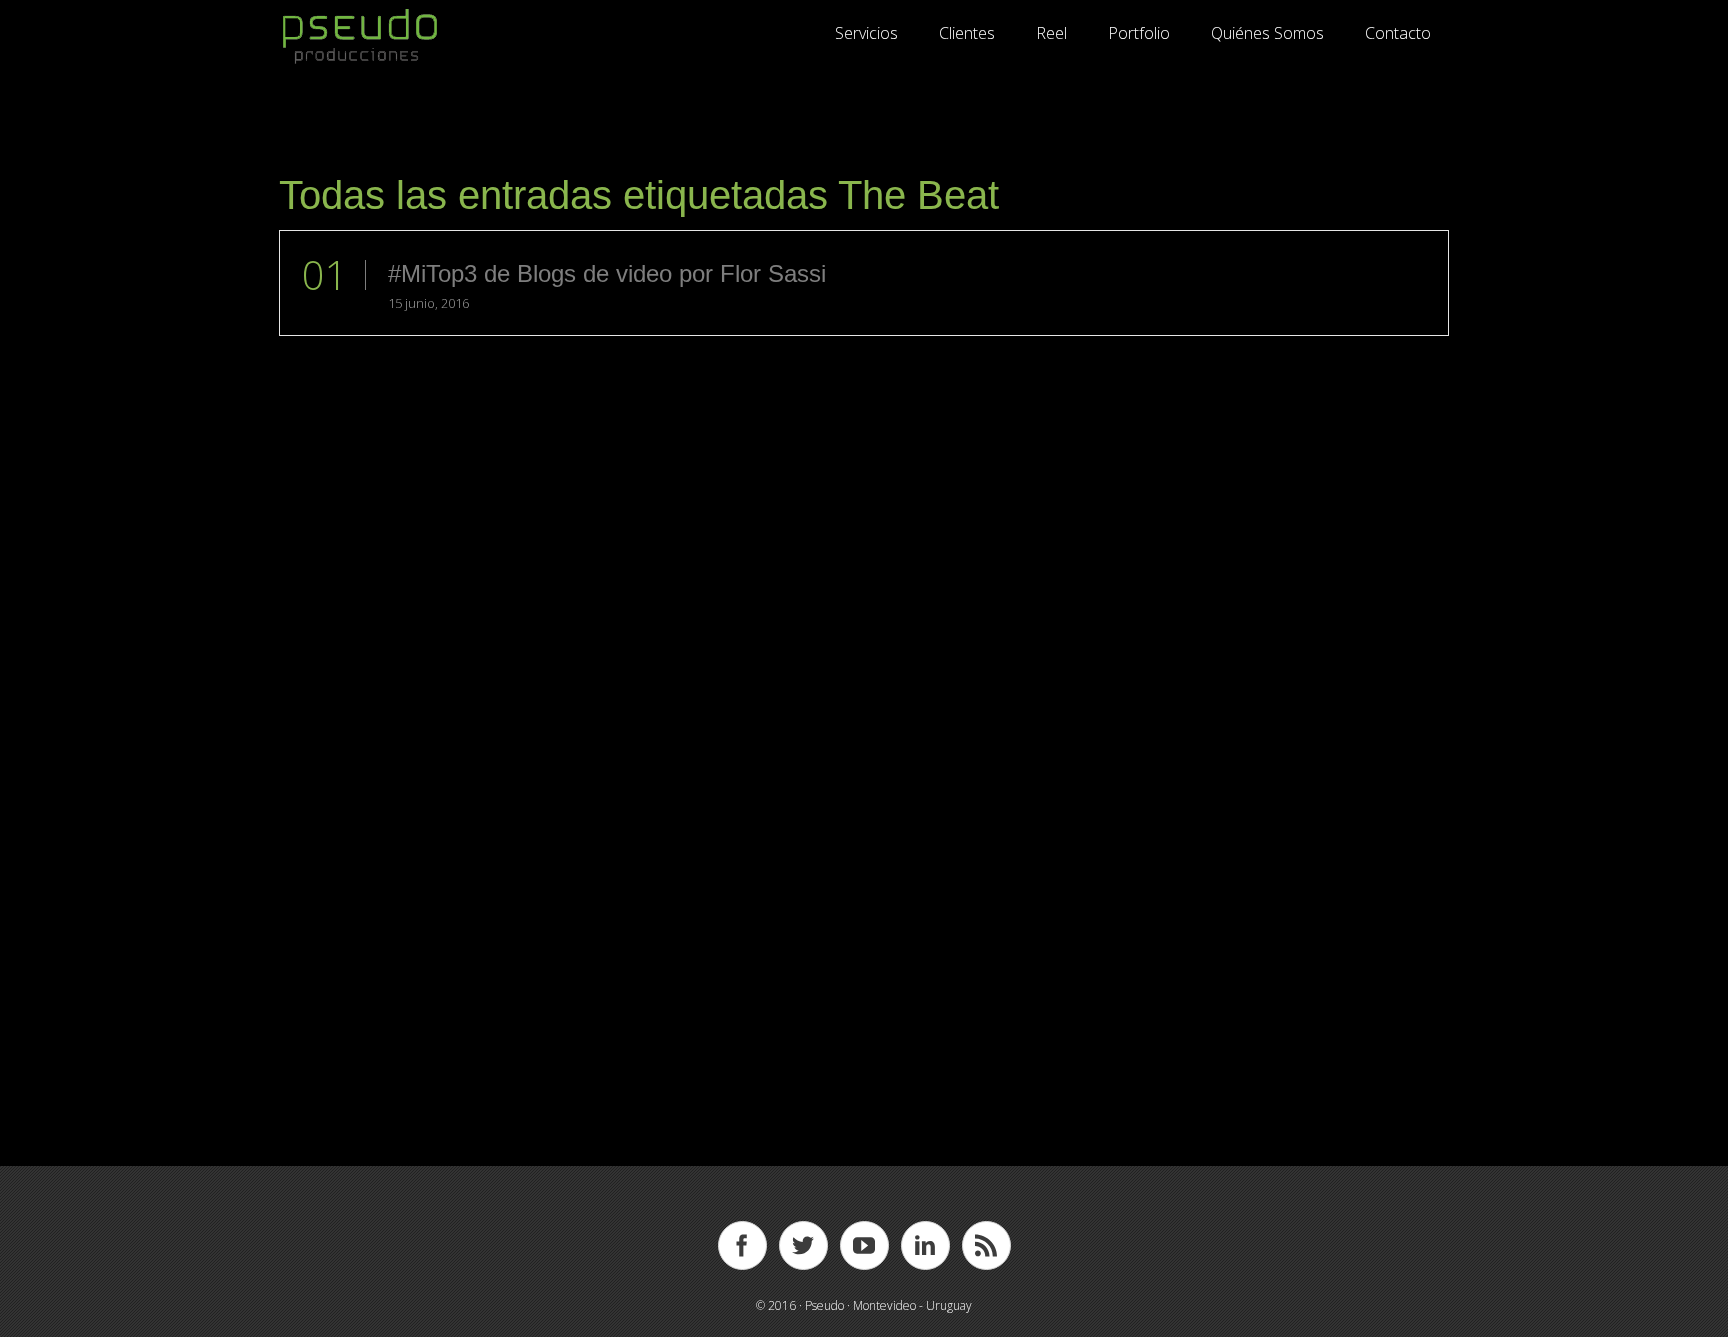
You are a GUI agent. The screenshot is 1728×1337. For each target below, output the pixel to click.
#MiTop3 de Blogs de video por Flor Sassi (607, 273)
